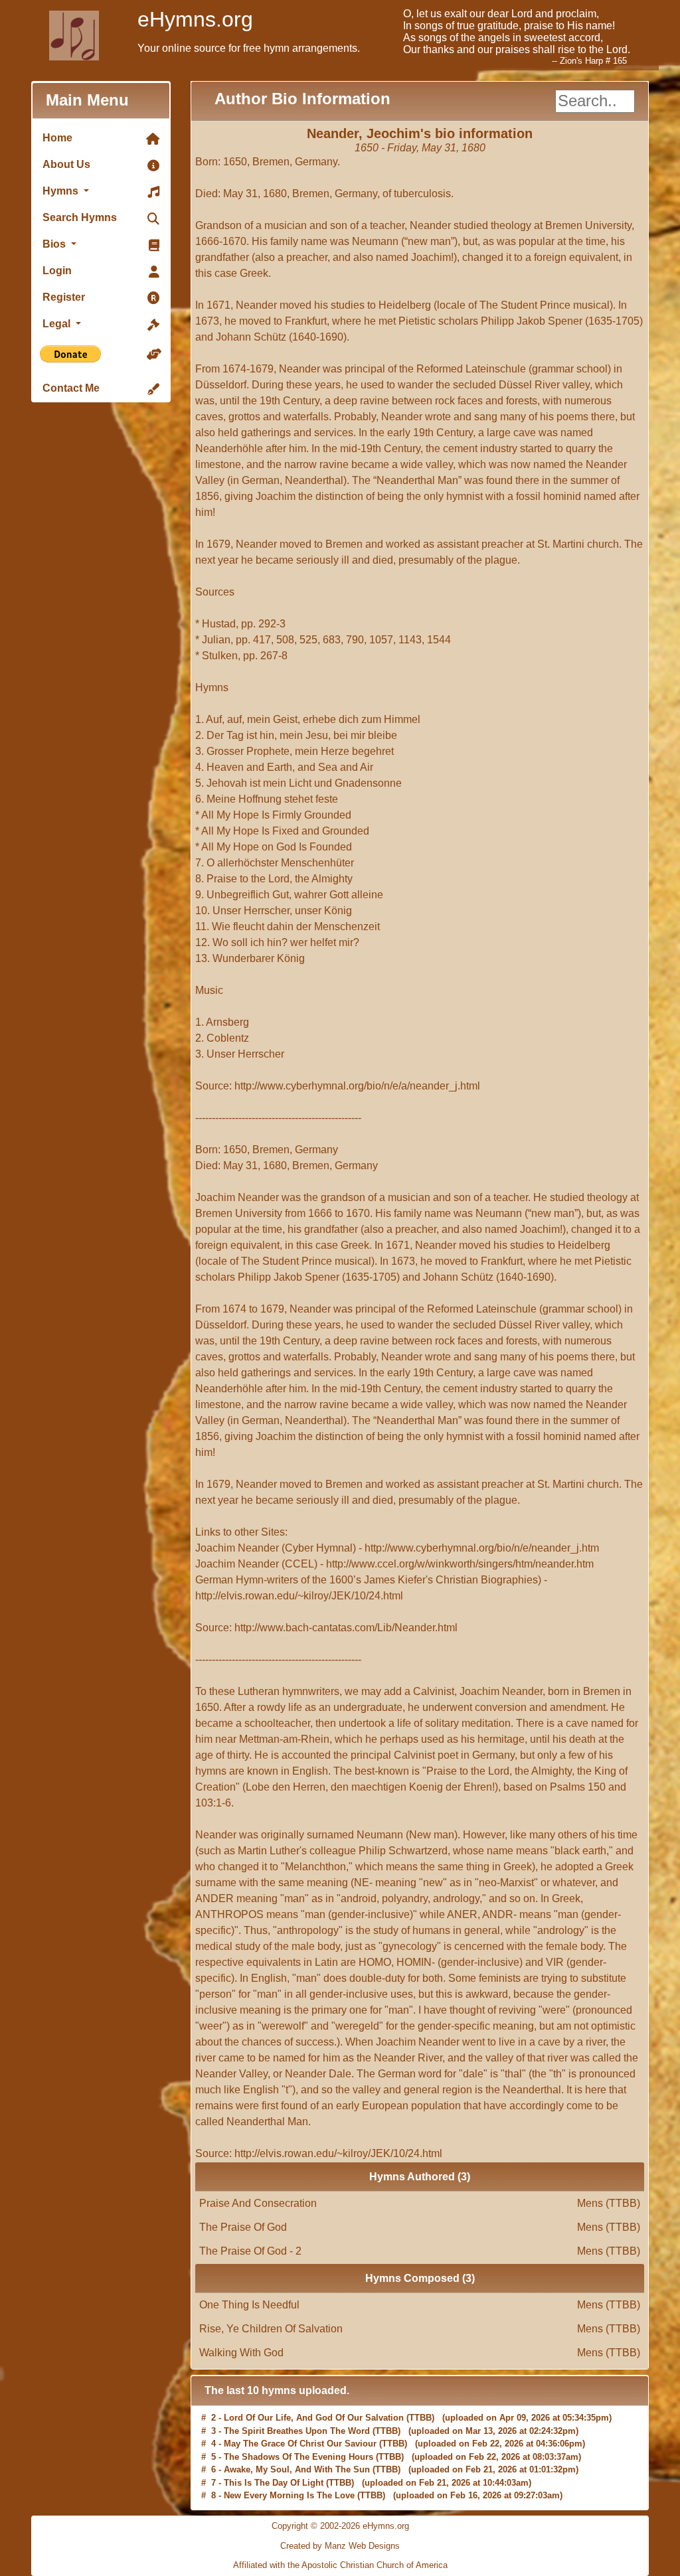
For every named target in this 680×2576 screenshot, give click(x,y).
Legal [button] (58, 324)
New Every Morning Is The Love (289, 2483)
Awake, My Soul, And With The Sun (297, 2457)
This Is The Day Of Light (274, 2471)
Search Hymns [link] (80, 217)
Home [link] (57, 138)
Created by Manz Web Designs (340, 2546)
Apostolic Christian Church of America (375, 2565)
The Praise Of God (420, 2227)
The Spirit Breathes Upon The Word (297, 2419)
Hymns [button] (62, 191)
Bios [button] (55, 244)
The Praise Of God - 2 (420, 2251)
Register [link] (64, 297)
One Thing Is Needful (420, 2305)
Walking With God (420, 2353)
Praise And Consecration (420, 2203)
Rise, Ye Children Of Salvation (420, 2329)
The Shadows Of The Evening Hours (298, 2445)
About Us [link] (66, 164)
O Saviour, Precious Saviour (282, 2497)
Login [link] (57, 271)
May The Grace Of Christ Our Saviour (300, 2432)
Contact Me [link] (71, 388)
